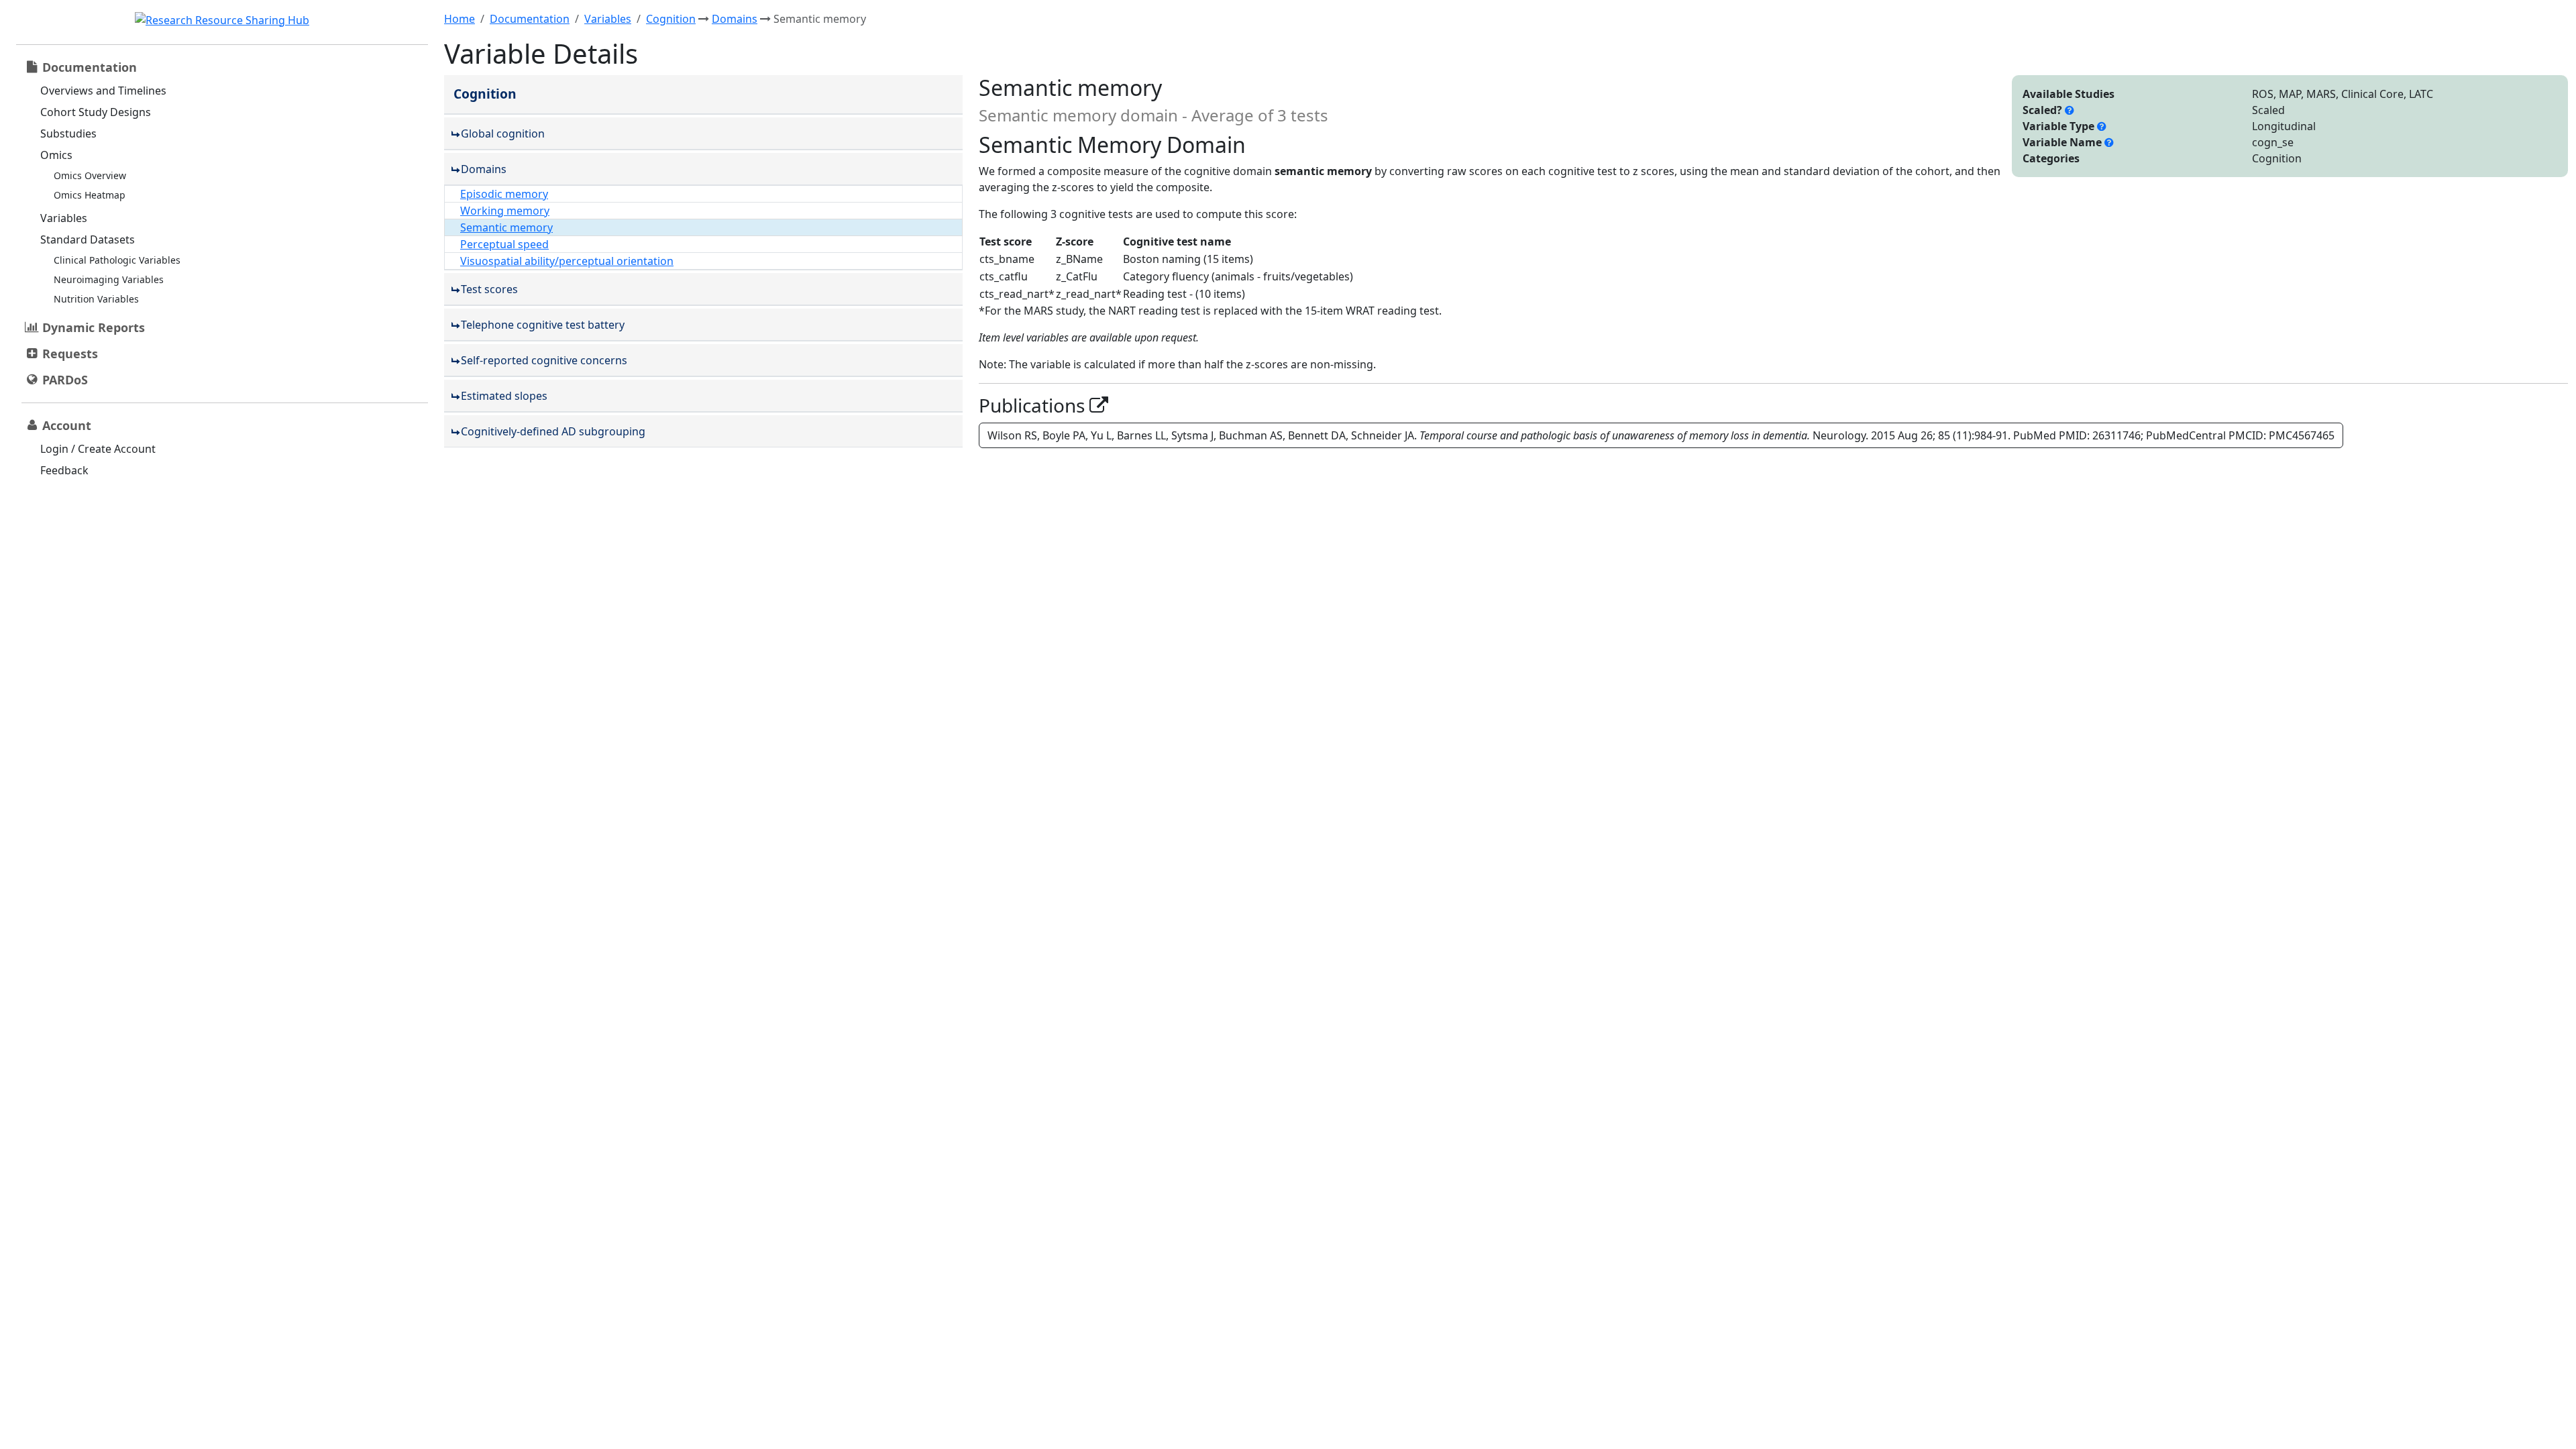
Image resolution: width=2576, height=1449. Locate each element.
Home (460, 19)
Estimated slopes (504, 396)
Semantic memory (506, 227)
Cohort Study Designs (96, 112)
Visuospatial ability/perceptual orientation (567, 261)
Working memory (505, 211)
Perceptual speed (504, 244)
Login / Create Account (98, 449)
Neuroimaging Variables (109, 279)
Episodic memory (504, 194)
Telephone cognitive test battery (543, 325)
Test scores (489, 289)
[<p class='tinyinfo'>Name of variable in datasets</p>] (2109, 142)
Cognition (671, 19)
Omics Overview (90, 175)
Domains (735, 19)
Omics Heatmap (90, 195)
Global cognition (503, 133)
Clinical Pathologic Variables (117, 260)
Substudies (68, 133)
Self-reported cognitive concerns (544, 360)
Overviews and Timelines (103, 91)
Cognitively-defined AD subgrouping (553, 431)
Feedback (64, 470)
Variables (64, 218)
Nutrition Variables (96, 299)
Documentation (530, 19)
